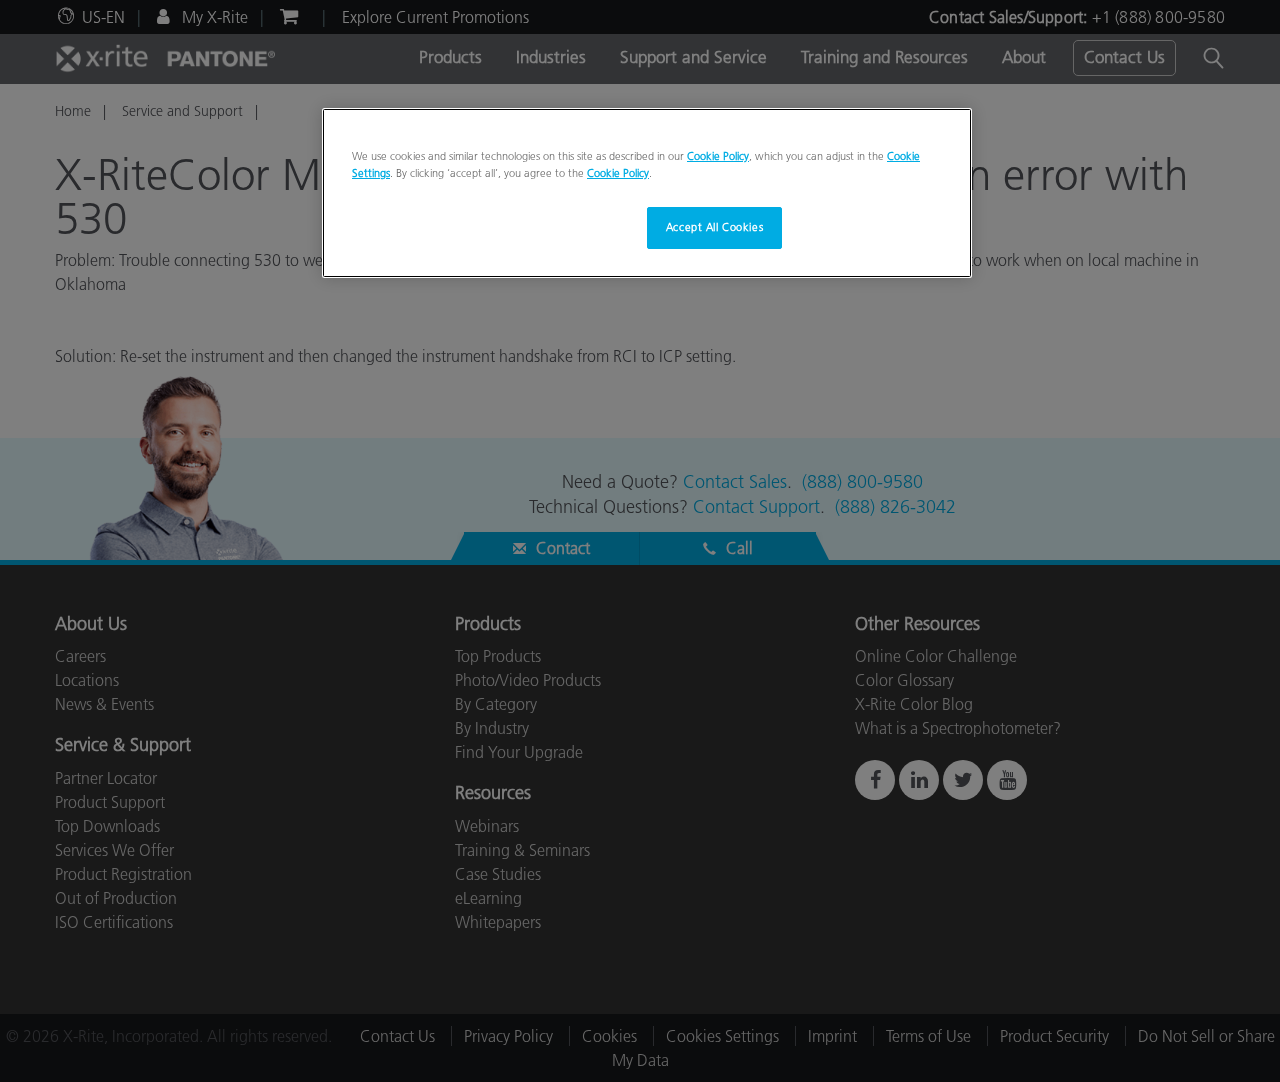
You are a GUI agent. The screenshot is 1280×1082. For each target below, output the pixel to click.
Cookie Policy (718, 156)
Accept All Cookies (714, 227)
